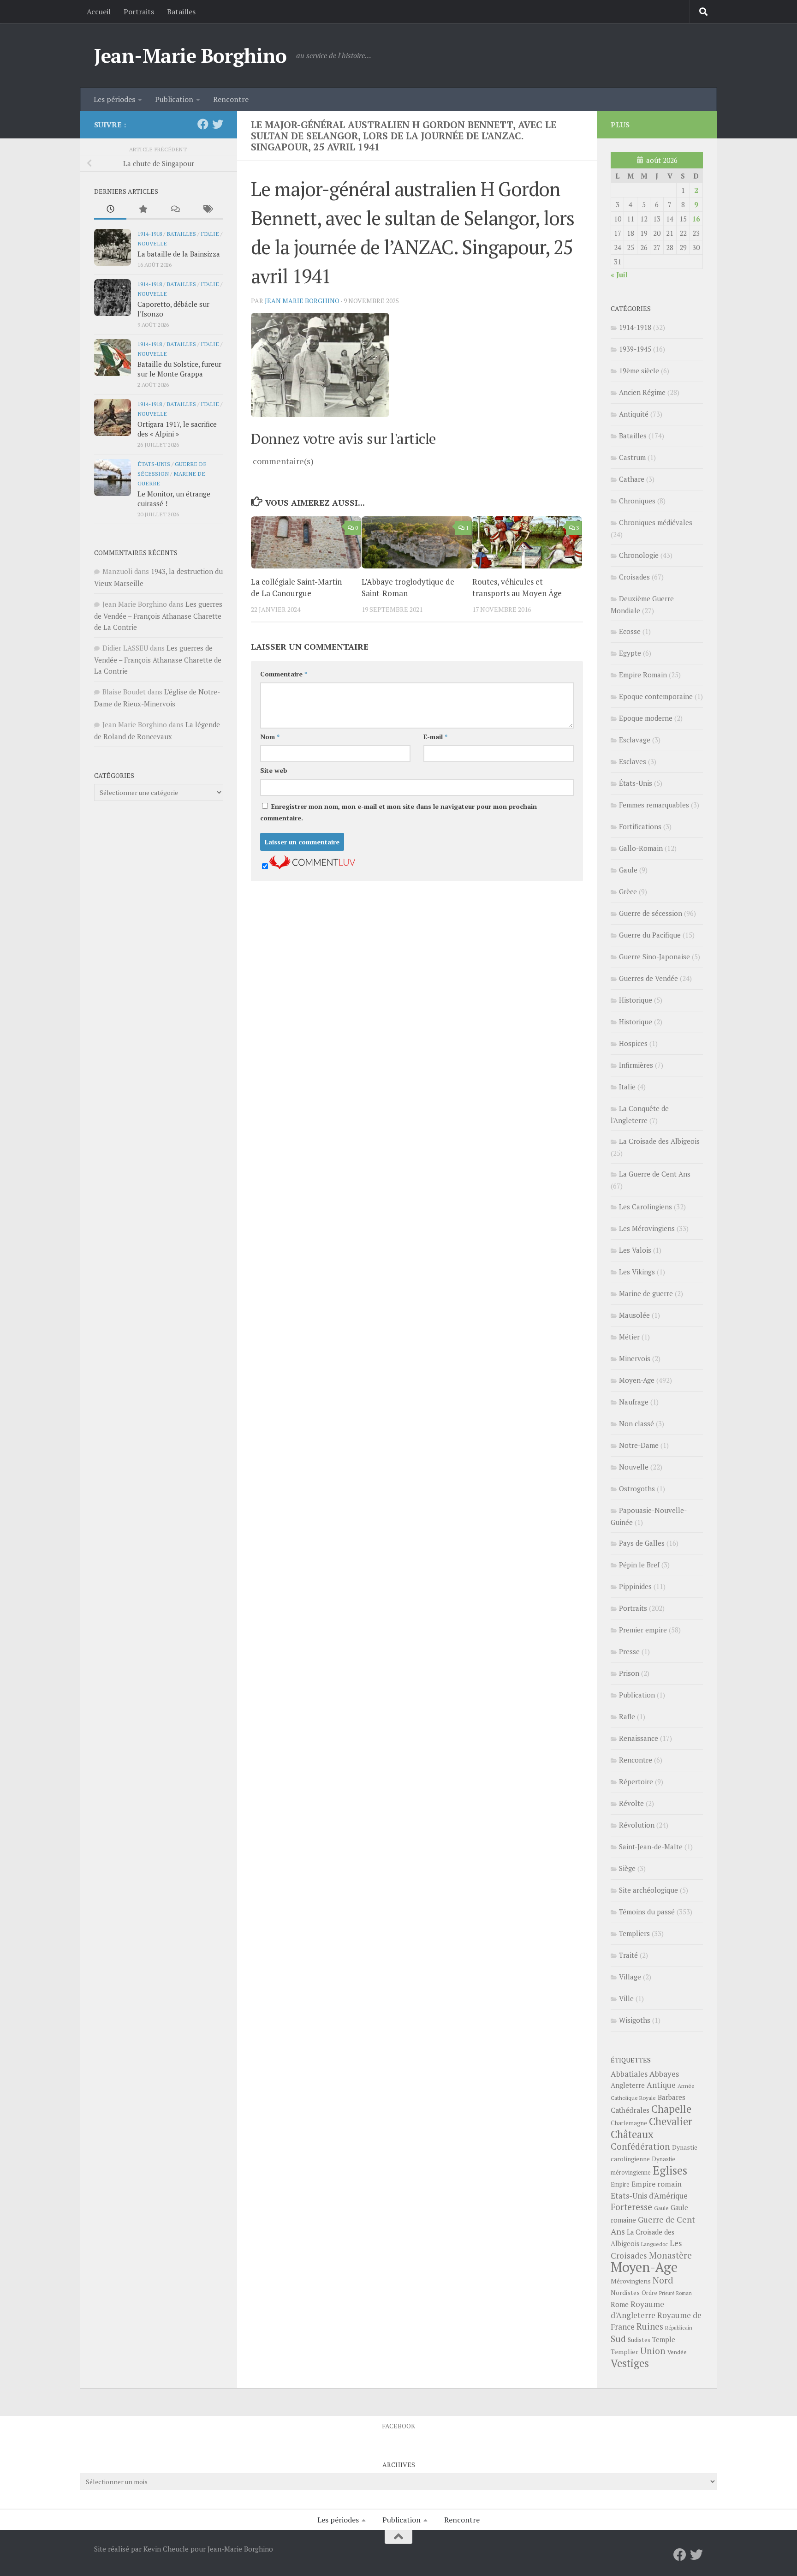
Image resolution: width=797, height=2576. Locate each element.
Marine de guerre (646, 1293)
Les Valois (635, 1250)
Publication (174, 99)
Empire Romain (643, 675)
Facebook (398, 2426)
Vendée (677, 2352)
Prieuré (667, 2293)
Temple (664, 2340)
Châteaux (632, 2134)
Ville (626, 1998)
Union (653, 2351)
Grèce (628, 891)
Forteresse (631, 2207)
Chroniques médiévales (656, 522)
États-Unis (154, 464)
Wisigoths (635, 2020)
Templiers (634, 1933)
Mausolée (634, 1315)
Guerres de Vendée (648, 978)
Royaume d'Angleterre (637, 2310)
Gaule (628, 870)
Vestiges (630, 2363)
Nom (270, 737)
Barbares (672, 2097)
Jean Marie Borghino (302, 301)
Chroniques (637, 501)
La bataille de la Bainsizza (179, 254)
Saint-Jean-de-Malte (651, 1847)
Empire (620, 2185)
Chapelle (671, 2109)
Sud (618, 2339)
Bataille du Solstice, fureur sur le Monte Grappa (179, 369)
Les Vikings (637, 1272)
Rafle (627, 1716)
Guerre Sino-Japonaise (654, 956)
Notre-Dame (639, 1445)
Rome (620, 2304)
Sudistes (639, 2340)
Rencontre (231, 99)
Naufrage (634, 1402)
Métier (629, 1337)
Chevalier (671, 2121)
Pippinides (635, 1586)
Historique (636, 1000)
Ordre (649, 2293)
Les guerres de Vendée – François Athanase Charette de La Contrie (158, 616)
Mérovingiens (631, 2281)
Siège (627, 1868)
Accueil (99, 12)
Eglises (670, 2170)
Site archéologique (648, 1890)
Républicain (679, 2328)
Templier (625, 2352)
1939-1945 (635, 349)
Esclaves (633, 761)
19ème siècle (639, 371)
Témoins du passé (647, 1912)
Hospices (633, 1043)
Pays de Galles (642, 1543)
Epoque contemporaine (656, 696)
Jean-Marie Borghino (190, 55)
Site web (274, 770)
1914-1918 (150, 233)
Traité (628, 1955)
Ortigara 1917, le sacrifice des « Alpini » (177, 429)
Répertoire (636, 1781)
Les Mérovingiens (647, 1228)
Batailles (181, 12)
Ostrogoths (637, 1488)
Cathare (632, 479)
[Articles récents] (110, 210)
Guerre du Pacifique (650, 935)
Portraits (139, 12)
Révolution (637, 1825)
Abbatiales (629, 2074)
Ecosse (630, 631)
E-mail (435, 737)
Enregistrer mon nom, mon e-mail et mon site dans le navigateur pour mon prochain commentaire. (398, 812)
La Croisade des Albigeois (659, 1141)
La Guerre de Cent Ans (655, 1174)
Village (630, 1977)
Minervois (635, 1358)
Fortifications (640, 826)
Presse (629, 1651)
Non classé (636, 1423)
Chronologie (639, 555)
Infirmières (636, 1065)
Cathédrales (630, 2110)
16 (696, 219)
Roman (684, 2293)
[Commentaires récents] (175, 210)
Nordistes (625, 2293)
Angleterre (628, 2085)
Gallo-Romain (641, 848)
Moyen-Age (637, 1380)
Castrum (632, 457)
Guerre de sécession (651, 913)
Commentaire (284, 674)
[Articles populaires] (143, 210)
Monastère (670, 2255)
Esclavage (635, 740)
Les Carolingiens (645, 1207)
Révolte (631, 1803)
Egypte (630, 653)
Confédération (640, 2146)
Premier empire (643, 1630)
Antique (661, 2085)
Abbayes (664, 2074)
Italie (210, 233)
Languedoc (654, 2244)
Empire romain (657, 2184)
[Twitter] (218, 124)
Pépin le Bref (639, 1565)
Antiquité (634, 414)
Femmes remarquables (654, 805)
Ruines (650, 2326)
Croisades (634, 577)
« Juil (619, 275)
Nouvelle (152, 243)
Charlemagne (629, 2123)
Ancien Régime (642, 392)
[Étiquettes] (207, 210)
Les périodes (114, 99)
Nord (663, 2280)
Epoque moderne (646, 718)
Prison (629, 1673)
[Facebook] (203, 124)
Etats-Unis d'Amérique (649, 2196)
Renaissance (639, 1738)
